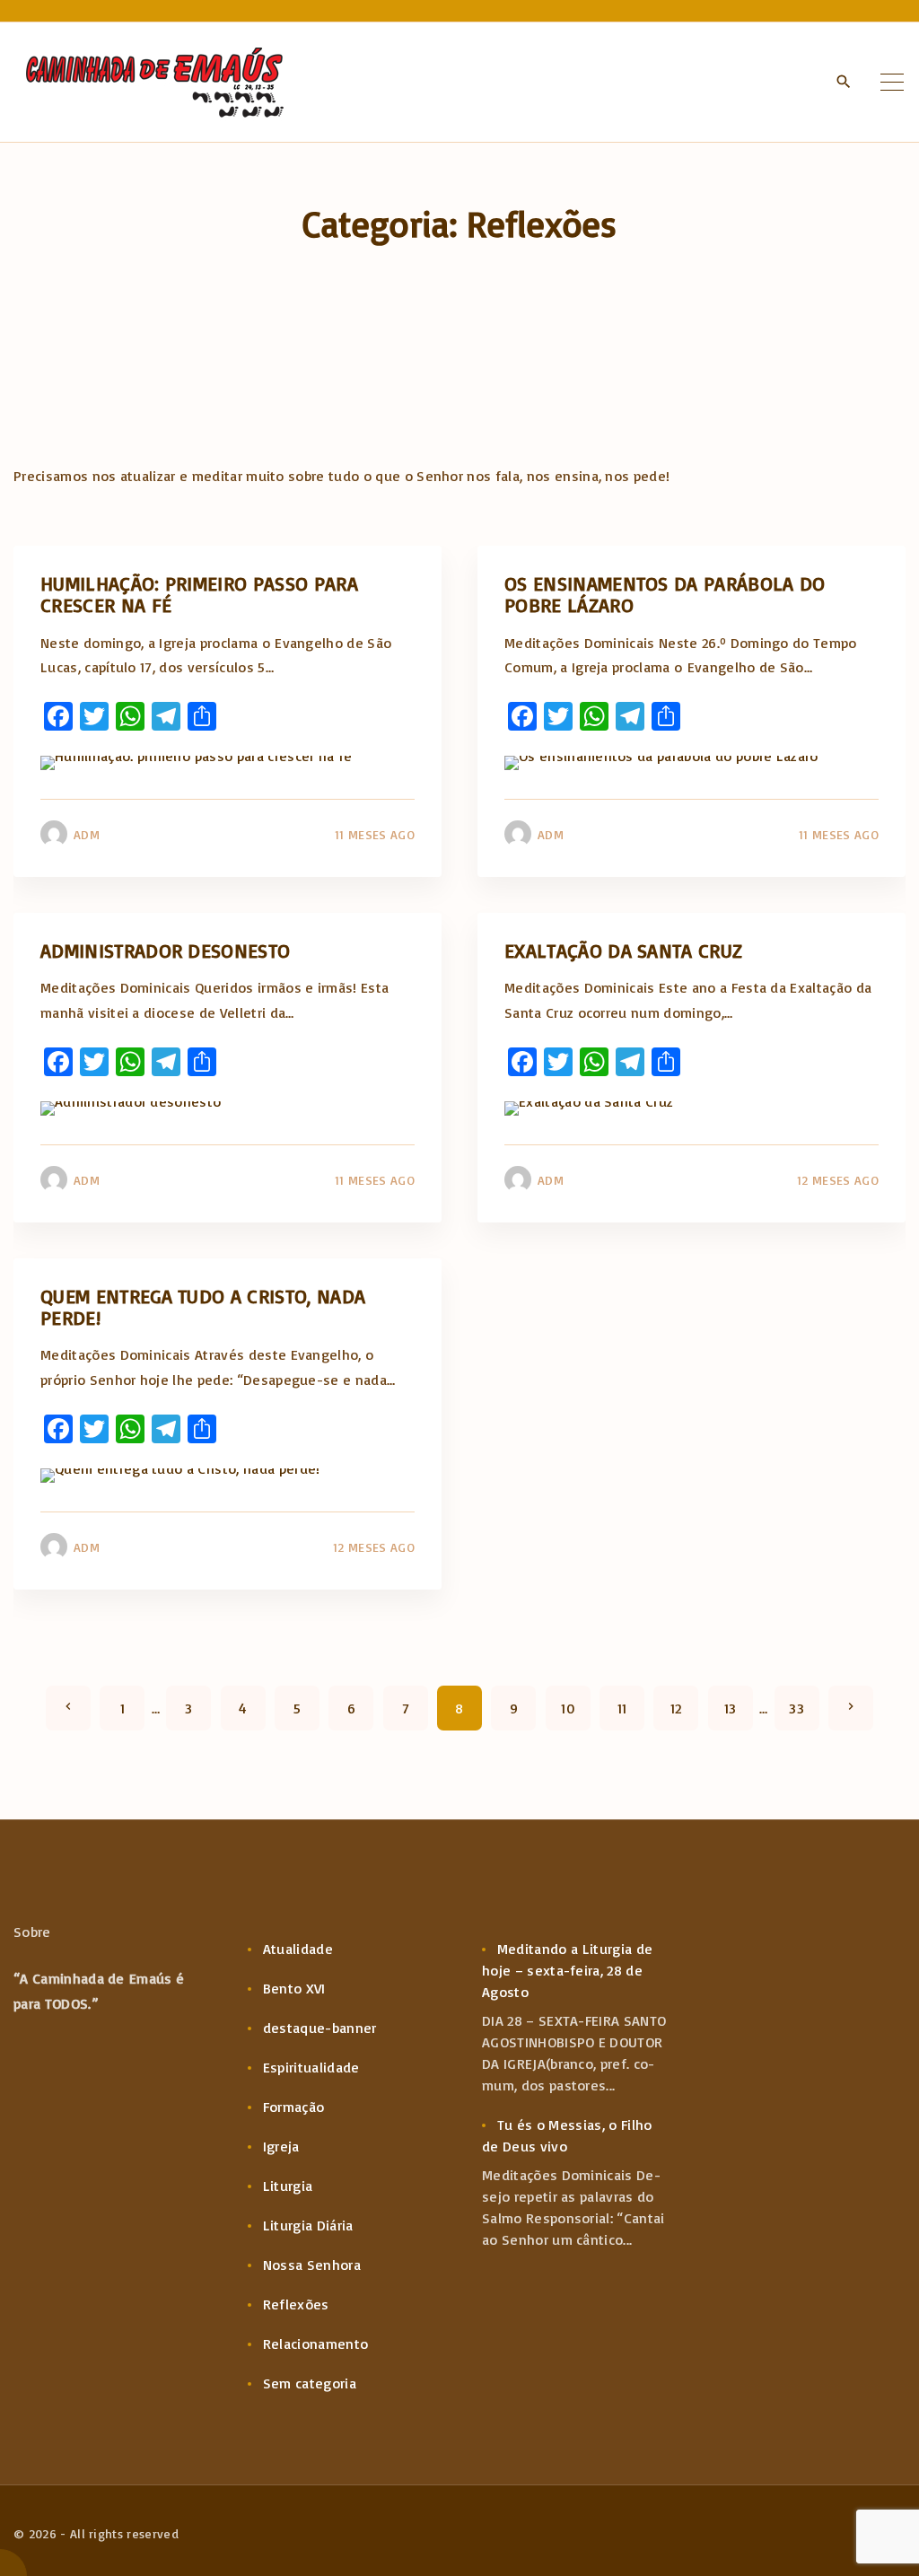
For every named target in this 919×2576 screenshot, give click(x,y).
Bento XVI (294, 1988)
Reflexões (296, 2304)
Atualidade (298, 1949)
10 (568, 1708)
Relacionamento (315, 2344)
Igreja (281, 2146)
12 (676, 1708)
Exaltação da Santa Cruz (623, 950)
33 (796, 1708)
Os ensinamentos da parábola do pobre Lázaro (665, 594)
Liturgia (288, 2186)
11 (622, 1708)
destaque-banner (320, 2028)
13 (731, 1708)
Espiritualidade (311, 2067)
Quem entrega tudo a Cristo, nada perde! (203, 1306)
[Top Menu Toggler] (892, 83)
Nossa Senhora (312, 2265)
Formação (294, 2107)
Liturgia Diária (308, 2225)
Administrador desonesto (165, 950)
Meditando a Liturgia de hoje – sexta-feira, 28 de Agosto (567, 1970)
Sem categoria (310, 2383)
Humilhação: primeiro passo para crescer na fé (199, 594)
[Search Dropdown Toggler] (844, 82)
